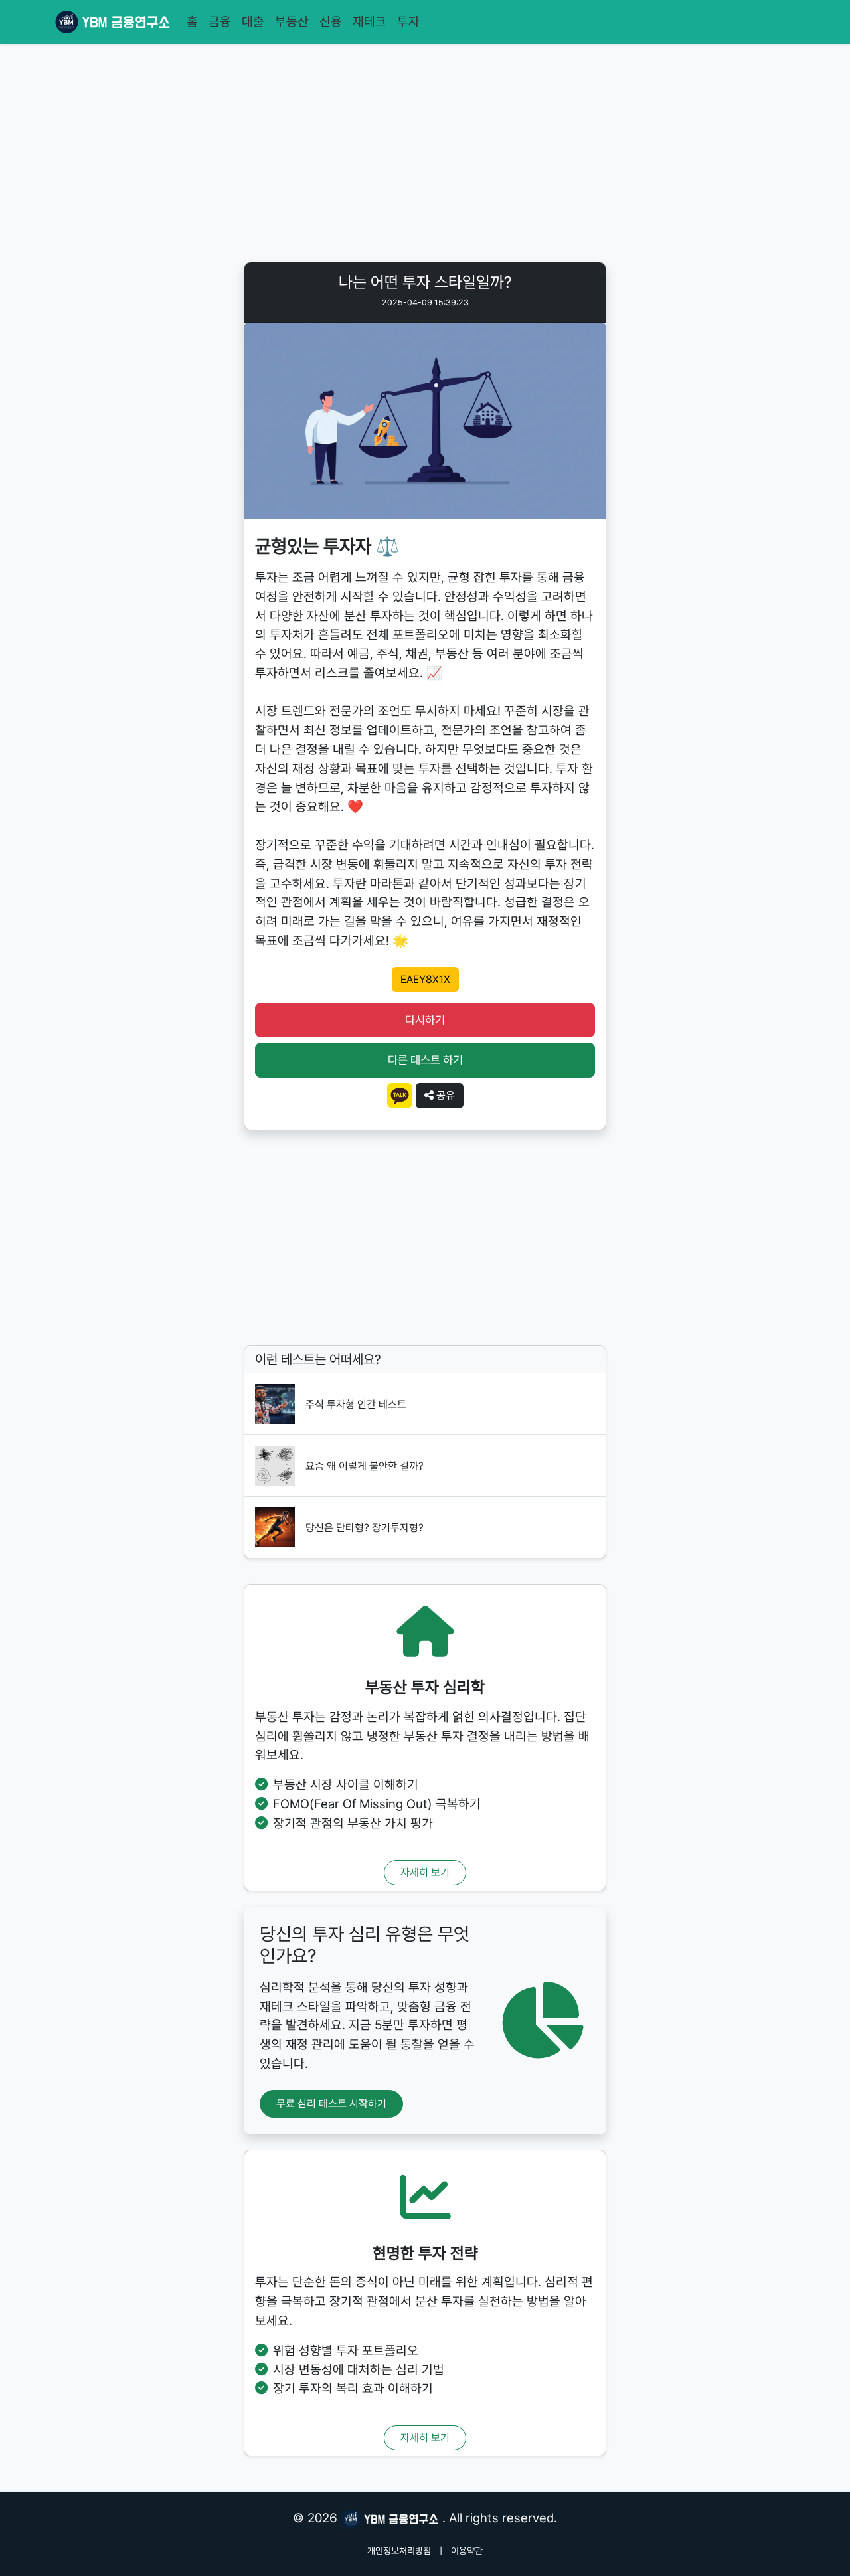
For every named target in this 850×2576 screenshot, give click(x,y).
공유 (444, 1095)
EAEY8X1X (425, 979)
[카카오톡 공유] (400, 1095)
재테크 (370, 22)
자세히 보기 (425, 1872)
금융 (220, 22)
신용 (331, 22)
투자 (408, 22)
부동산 (292, 22)
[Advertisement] (425, 155)
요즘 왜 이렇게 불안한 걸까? (365, 1466)
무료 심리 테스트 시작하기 (331, 2104)
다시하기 (425, 1020)
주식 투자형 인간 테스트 (356, 1404)
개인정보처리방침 (399, 2551)
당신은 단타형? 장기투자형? (365, 1528)
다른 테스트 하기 (425, 1060)
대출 (253, 22)
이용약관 (467, 2551)
